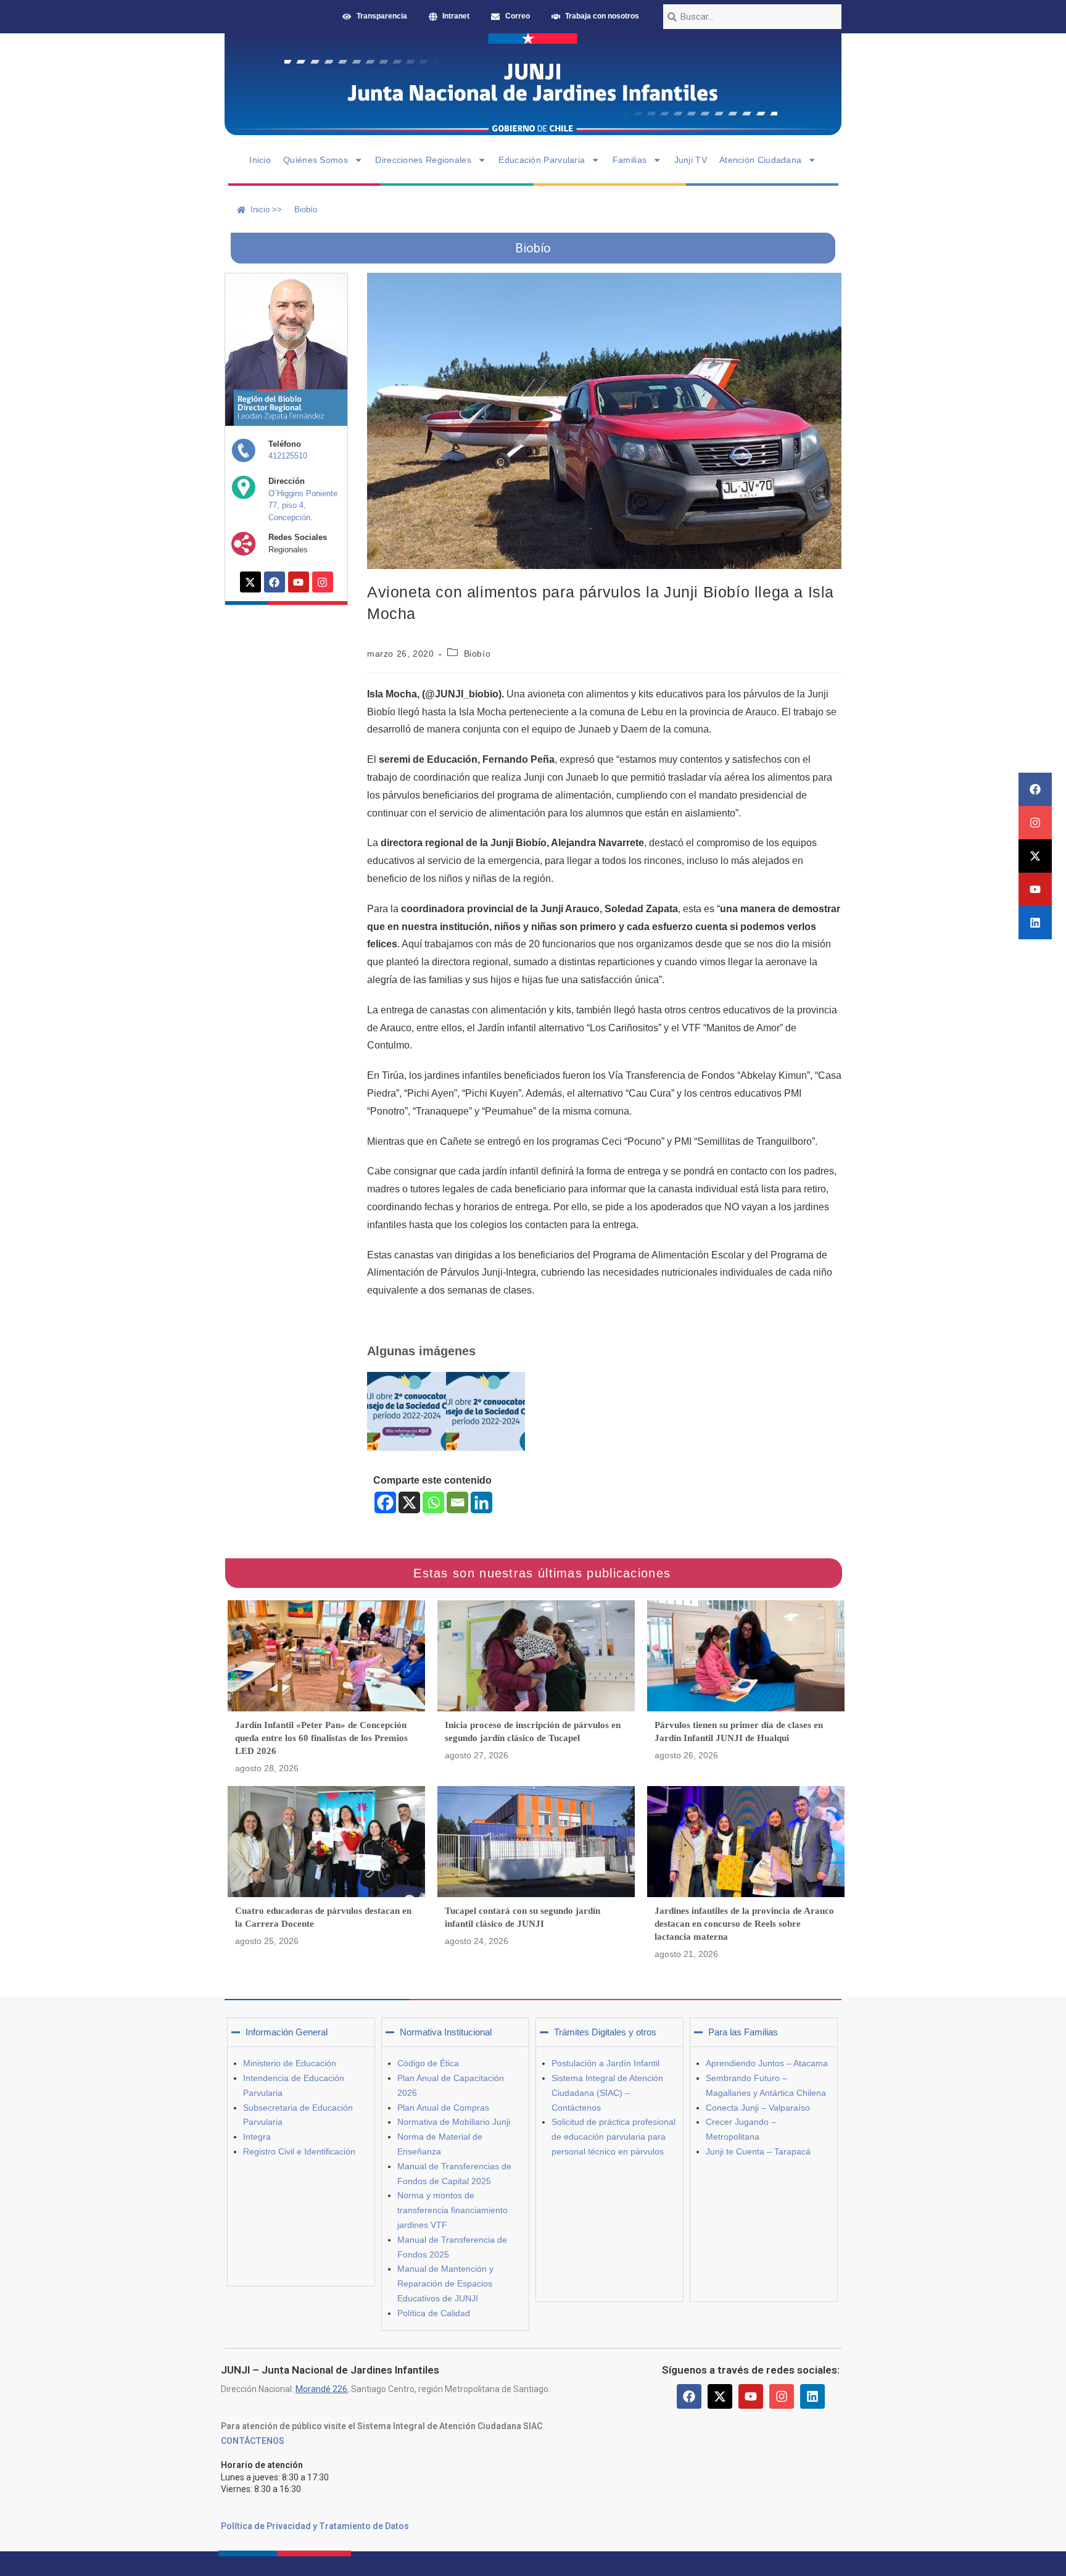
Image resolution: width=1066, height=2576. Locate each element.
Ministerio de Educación (290, 2063)
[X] (409, 1502)
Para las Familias (743, 2032)
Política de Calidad (434, 2313)
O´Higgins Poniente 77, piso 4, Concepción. (303, 505)
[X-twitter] (1035, 856)
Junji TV (691, 160)
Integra (257, 2137)
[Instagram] (1035, 823)
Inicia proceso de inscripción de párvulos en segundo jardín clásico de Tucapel (533, 1731)
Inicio (260, 160)
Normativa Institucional (446, 2032)
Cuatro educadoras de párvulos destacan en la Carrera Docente (323, 1917)
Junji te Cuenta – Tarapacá (758, 2151)
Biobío (477, 654)
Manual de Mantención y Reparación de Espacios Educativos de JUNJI (445, 2283)
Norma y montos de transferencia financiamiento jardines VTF (452, 2210)
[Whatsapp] (433, 1502)
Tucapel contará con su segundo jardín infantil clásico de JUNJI (523, 1917)
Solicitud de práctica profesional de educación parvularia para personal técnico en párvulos (614, 2137)
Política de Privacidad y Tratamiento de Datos (315, 2526)
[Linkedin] (1035, 923)
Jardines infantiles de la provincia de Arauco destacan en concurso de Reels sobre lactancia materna (744, 1924)
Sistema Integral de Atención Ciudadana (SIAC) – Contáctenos (607, 2093)
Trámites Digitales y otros (605, 2032)
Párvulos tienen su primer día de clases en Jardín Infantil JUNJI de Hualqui (739, 1731)
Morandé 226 (321, 2389)
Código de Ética (428, 2063)
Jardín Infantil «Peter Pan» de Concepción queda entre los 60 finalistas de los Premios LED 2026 (321, 1738)
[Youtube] (1035, 889)
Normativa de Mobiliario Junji (454, 2122)
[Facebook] (1035, 789)
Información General (287, 2032)
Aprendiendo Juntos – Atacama (767, 2063)
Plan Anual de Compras (443, 2108)
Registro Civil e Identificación (299, 2151)
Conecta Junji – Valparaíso (758, 2108)
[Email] (457, 1502)
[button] (301, 2032)
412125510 (288, 456)
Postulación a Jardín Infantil (605, 2063)
